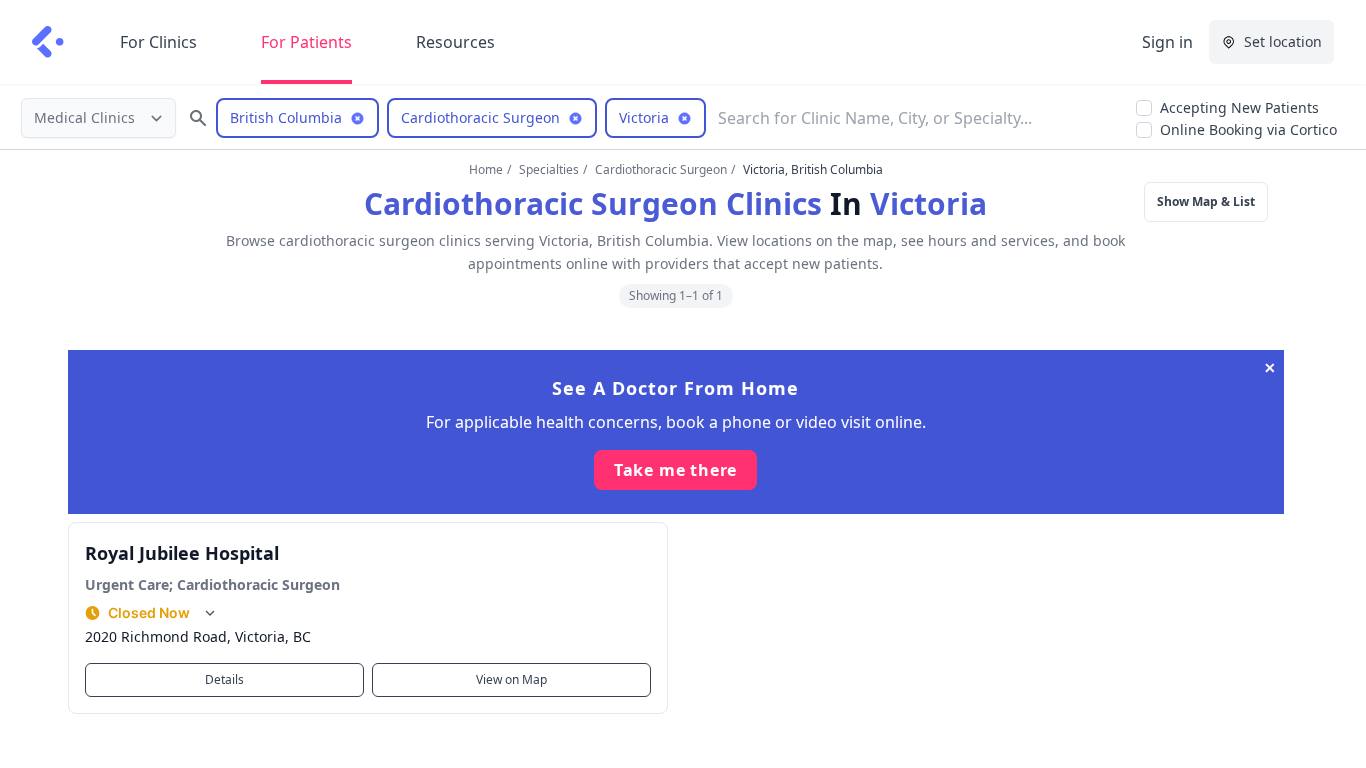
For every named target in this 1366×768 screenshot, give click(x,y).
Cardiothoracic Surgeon (661, 169)
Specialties (549, 169)
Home (486, 169)
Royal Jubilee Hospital (182, 553)
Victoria (928, 203)
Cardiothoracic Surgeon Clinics (593, 203)
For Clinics (158, 42)
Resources (455, 42)
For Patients (306, 42)
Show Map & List (1206, 201)
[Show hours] (210, 613)
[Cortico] (48, 42)
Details (224, 679)
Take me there (675, 470)
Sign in (1167, 42)
